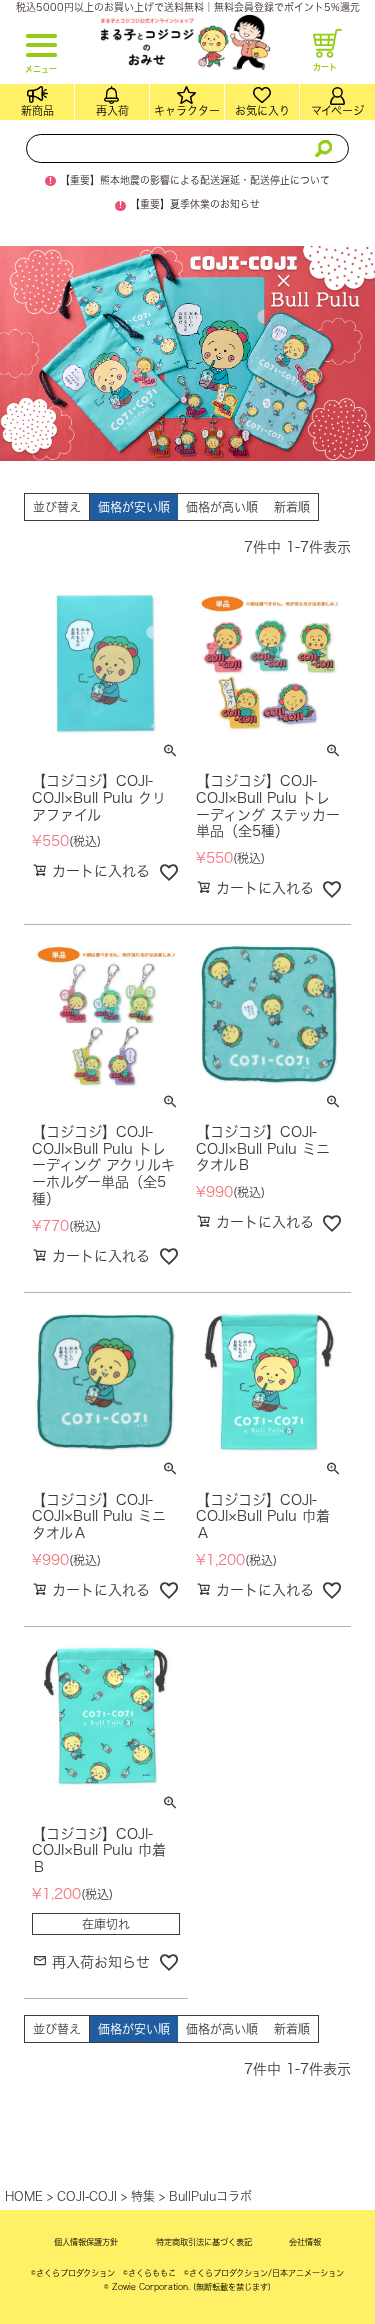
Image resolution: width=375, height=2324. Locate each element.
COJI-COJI (87, 2196)
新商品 (37, 110)
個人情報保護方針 (86, 2242)
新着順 (292, 507)
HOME (24, 2196)
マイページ (337, 110)
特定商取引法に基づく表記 (204, 2242)
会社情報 (305, 2242)
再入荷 (112, 110)
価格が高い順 (222, 507)
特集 (143, 2196)
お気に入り (262, 110)
